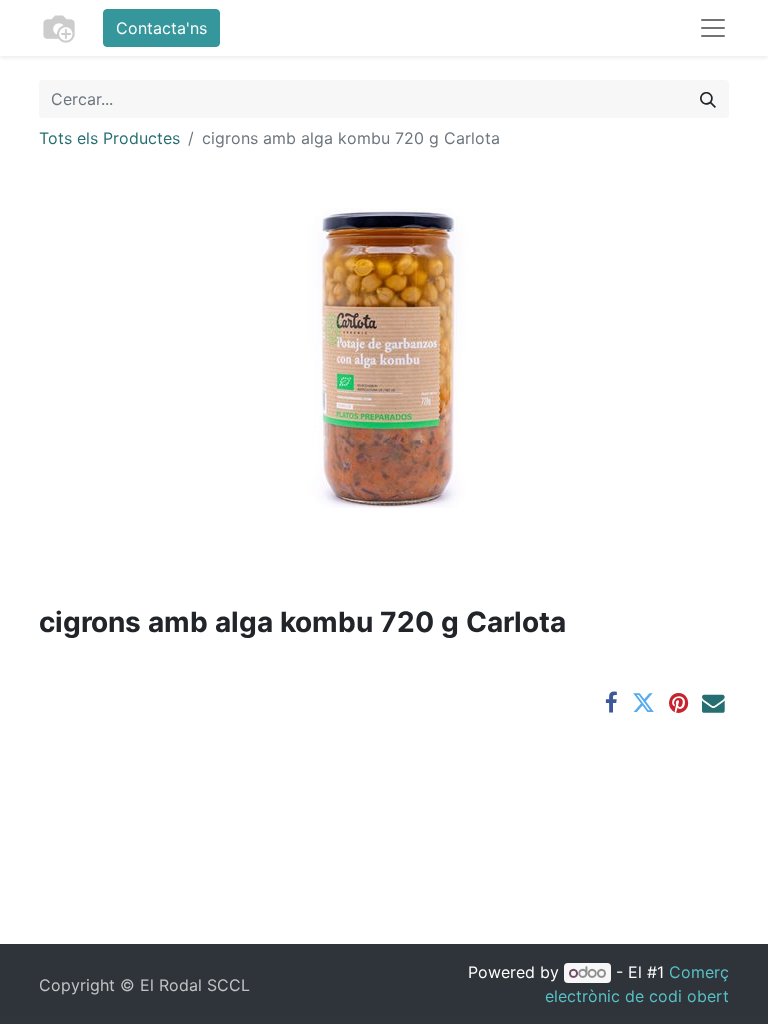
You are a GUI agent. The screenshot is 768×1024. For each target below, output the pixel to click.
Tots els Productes (109, 138)
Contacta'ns (161, 28)
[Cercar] (708, 99)
